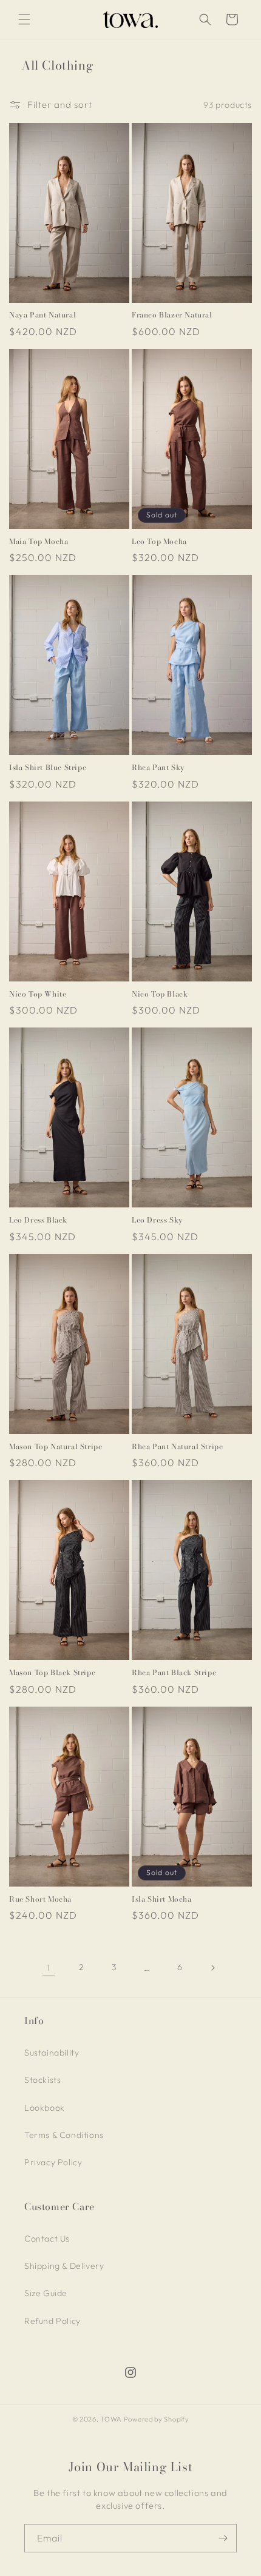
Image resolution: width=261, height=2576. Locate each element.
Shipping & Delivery (64, 2266)
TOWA (111, 2419)
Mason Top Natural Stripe (56, 1447)
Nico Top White (38, 994)
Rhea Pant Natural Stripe (177, 1447)
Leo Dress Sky (158, 1220)
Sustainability (52, 2053)
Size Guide (46, 2293)
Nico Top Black (160, 994)
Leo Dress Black (38, 1220)
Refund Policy (53, 2321)
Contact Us (47, 2239)
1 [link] (49, 1967)
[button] (24, 19)
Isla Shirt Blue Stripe (48, 768)
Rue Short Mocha (40, 1899)
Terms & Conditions (64, 2135)
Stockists (42, 2080)
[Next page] (212, 1968)
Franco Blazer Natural (172, 315)
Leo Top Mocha (159, 542)
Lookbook (45, 2108)
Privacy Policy (53, 2162)
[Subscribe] (223, 2538)
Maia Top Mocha (39, 542)
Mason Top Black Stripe (52, 1673)
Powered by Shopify (157, 2419)
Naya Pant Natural (42, 315)
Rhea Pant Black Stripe (174, 1673)
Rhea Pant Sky (158, 768)
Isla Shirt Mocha (162, 1899)
